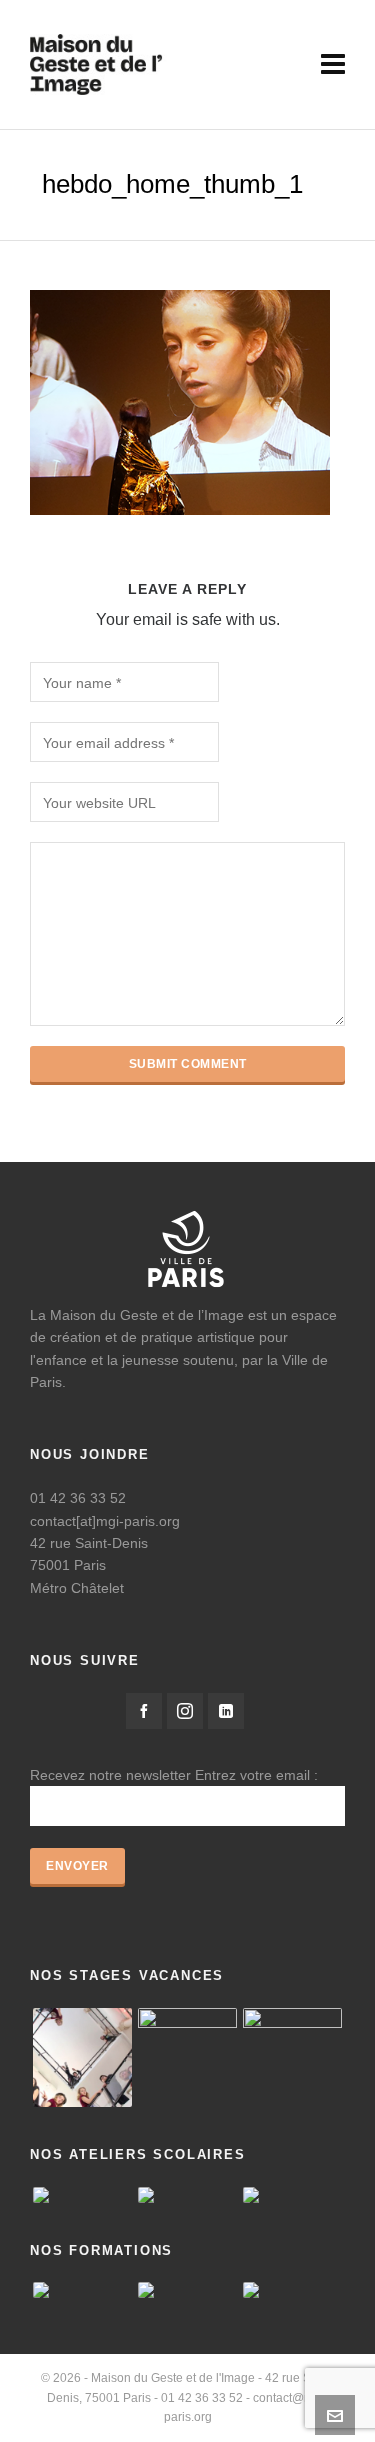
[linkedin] (226, 1711)
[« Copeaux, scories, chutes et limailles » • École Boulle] (187, 2195)
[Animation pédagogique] (292, 2290)
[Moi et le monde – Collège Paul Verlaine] (82, 2195)
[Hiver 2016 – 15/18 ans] (82, 2057)
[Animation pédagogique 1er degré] (82, 2290)
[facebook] (144, 1711)
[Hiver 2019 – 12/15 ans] (292, 2057)
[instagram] (185, 1711)
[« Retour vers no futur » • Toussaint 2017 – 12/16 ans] (187, 2057)
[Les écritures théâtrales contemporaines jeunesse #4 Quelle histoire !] (187, 2290)
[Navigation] (333, 65)
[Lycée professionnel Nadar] (292, 2195)
